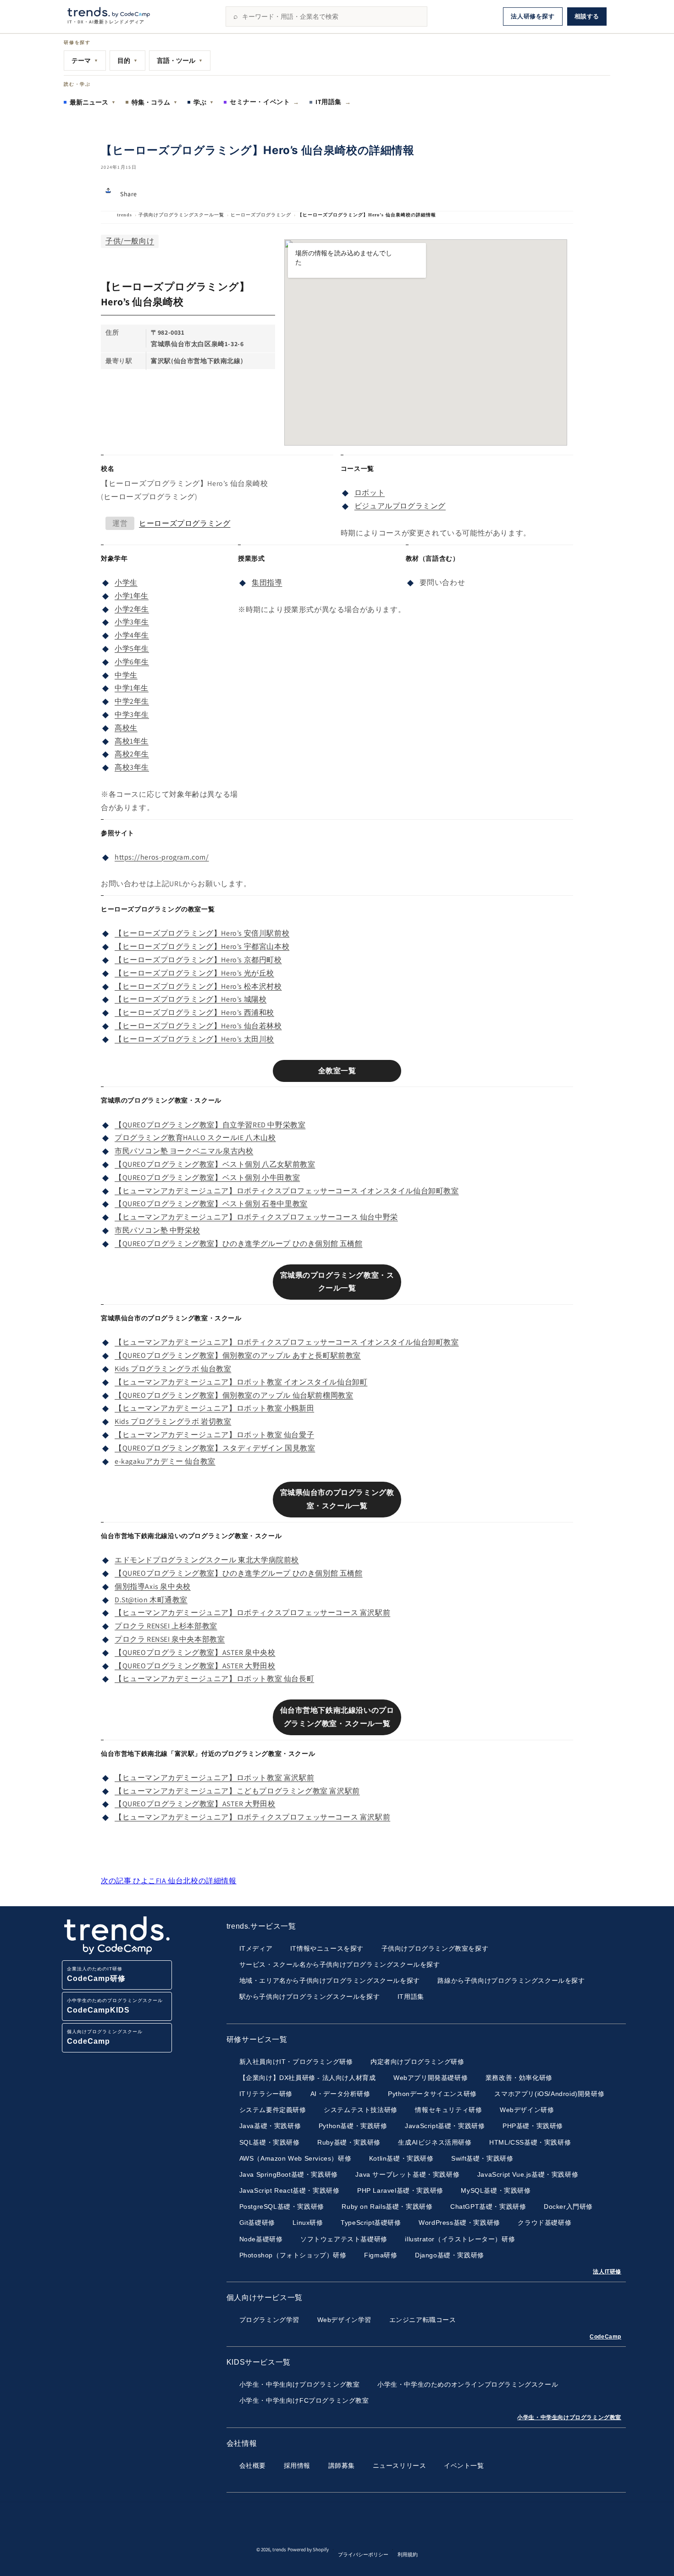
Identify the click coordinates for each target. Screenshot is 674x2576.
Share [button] (129, 194)
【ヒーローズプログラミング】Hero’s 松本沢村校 (198, 986)
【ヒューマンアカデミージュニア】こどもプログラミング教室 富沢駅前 (237, 1791)
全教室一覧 (337, 1071)
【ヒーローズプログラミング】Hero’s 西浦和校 (194, 1012)
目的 (127, 61)
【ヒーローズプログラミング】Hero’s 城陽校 (191, 999)
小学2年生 (132, 609)
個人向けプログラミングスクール (105, 2037)
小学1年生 (132, 596)
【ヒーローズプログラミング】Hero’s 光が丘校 (194, 973)
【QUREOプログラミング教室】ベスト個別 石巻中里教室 (211, 1204)
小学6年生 (132, 662)
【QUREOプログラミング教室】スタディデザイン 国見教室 (215, 1448)
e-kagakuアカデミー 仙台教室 (165, 1461)
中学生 (126, 675)
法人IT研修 (607, 2272)
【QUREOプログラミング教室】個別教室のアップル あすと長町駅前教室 (238, 1355)
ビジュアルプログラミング (400, 506)
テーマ (85, 61)
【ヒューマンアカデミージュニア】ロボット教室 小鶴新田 (214, 1408)
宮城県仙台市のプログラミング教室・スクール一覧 (337, 1499)
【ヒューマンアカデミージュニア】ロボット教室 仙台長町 (214, 1679)
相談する (587, 16)
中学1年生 (132, 688)
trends (124, 215)
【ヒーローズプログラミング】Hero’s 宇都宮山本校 (202, 946)
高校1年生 (132, 741)
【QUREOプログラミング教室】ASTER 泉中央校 (195, 1652)
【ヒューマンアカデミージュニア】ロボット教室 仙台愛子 (214, 1435)
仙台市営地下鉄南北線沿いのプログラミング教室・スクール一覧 (337, 1717)
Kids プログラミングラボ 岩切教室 (173, 1421)
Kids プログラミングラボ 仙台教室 (173, 1369)
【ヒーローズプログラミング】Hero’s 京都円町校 (198, 960)
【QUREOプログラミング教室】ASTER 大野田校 (195, 1666)
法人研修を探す (533, 16)
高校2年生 (132, 754)
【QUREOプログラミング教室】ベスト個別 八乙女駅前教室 (215, 1164)
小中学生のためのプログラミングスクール (115, 2006)
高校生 (126, 728)
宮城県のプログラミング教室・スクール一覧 (337, 1282)
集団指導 (267, 582)
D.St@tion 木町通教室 (151, 1600)
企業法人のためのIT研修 (96, 1974)
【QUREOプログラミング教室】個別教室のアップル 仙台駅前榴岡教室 (234, 1395)
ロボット (370, 493)
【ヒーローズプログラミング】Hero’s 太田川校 (194, 1039)
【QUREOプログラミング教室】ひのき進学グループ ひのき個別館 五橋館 (239, 1244)
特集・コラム (155, 102)
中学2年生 (132, 701)
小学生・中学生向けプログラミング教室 (569, 2417)
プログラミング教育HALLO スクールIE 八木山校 (195, 1138)
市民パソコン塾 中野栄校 (157, 1230)
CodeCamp (605, 2337)
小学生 (126, 582)
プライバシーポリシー (363, 2554)
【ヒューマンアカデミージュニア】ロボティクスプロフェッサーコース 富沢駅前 (252, 1613)
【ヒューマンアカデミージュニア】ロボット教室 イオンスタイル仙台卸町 (241, 1382)
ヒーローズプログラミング (261, 215)
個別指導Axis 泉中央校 (153, 1586)
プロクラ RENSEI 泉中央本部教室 (170, 1639)
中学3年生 (132, 714)
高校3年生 (132, 767)
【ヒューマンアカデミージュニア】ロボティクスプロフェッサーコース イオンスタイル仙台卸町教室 (287, 1191)
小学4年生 (132, 635)
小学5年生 (132, 648)
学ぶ (204, 102)
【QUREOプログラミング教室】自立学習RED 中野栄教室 (210, 1125)
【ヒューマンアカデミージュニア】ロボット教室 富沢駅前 (214, 1778)
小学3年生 (132, 622)
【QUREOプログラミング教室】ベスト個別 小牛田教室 (207, 1178)
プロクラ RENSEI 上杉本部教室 (166, 1626)
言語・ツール (180, 61)
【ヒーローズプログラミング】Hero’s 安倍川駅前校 (202, 933)
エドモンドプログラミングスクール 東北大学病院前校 (207, 1560)
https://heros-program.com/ (162, 857)
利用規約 (408, 2554)
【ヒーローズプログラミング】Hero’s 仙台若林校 (198, 1026)
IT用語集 (333, 102)
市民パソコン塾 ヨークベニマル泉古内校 (184, 1151)
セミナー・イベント (265, 102)
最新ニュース (93, 102)
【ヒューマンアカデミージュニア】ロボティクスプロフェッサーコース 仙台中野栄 (256, 1217)
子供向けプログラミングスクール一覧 (181, 215)
